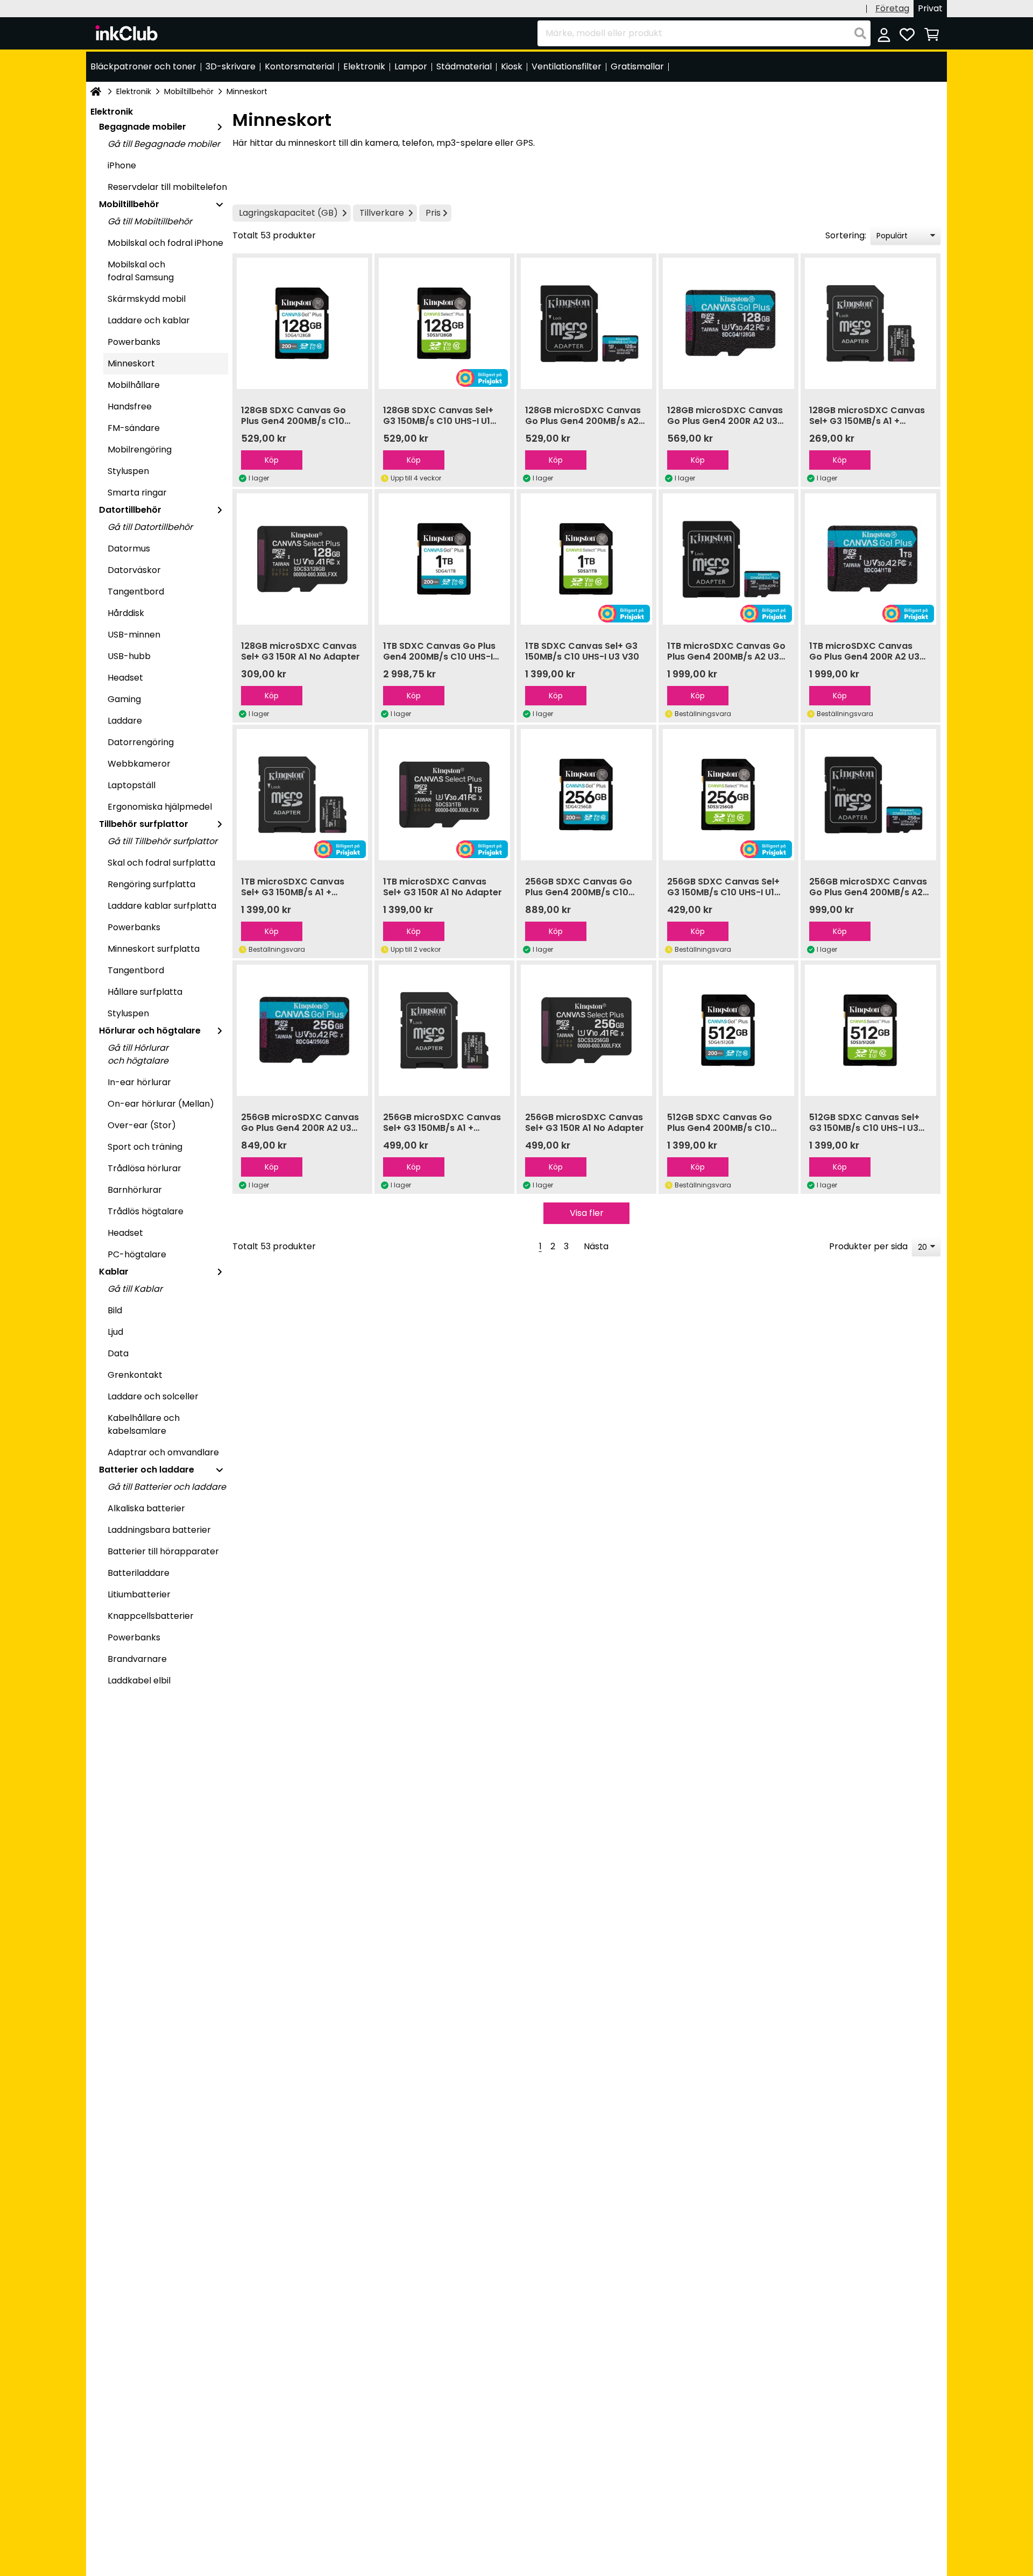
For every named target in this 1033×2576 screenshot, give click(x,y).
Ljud (115, 1332)
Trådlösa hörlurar (144, 1168)
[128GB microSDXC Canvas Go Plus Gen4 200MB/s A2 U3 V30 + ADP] (586, 323)
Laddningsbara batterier (159, 1530)
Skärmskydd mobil (147, 299)
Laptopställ (132, 785)
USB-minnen (134, 635)
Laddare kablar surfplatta (162, 906)
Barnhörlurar (135, 1190)
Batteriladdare (139, 1573)
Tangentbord (136, 592)
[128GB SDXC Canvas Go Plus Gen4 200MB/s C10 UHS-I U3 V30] (302, 323)
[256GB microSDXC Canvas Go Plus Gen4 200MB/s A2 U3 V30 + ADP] (871, 795)
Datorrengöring (141, 742)
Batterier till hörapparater (163, 1551)
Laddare (125, 721)
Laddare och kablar (149, 320)
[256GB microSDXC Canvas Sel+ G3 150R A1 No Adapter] (586, 1030)
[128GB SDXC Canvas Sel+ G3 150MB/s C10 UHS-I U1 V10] (444, 323)
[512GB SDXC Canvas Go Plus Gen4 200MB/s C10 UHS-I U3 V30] (728, 1030)
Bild (115, 1310)
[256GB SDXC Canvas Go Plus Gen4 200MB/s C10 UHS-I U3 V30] (586, 795)
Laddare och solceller (153, 1396)
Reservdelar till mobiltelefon (167, 187)
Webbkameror (139, 764)
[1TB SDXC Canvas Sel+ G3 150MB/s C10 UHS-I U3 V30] (586, 559)
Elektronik (134, 91)
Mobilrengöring (140, 450)
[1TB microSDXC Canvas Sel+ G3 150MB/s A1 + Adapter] (302, 795)
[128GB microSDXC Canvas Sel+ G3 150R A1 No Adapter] (302, 559)
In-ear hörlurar (139, 1082)
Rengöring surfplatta (151, 884)
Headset (125, 678)
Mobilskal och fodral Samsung (141, 271)
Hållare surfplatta (145, 992)
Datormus (129, 549)
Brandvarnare (137, 1659)
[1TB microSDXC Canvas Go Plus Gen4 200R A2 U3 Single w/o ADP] (871, 559)
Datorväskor (134, 570)
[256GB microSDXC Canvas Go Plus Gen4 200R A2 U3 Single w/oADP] (302, 1030)
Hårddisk (126, 613)
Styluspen (128, 471)
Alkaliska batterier (146, 1508)
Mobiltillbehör (189, 91)
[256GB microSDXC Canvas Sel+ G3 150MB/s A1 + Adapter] (444, 1030)
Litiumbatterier (139, 1594)
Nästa (596, 1246)
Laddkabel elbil (139, 1680)
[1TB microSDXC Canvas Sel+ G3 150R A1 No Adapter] (444, 795)
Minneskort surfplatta (154, 949)
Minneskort (131, 363)
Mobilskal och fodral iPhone (165, 243)
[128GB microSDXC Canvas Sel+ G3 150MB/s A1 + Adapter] (871, 323)
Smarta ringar (137, 493)
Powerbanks (134, 342)
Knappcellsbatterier (151, 1616)
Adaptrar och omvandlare (163, 1452)
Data (118, 1353)
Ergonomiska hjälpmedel (160, 807)
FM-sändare (134, 428)
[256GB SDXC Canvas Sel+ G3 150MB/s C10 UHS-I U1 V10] (728, 795)
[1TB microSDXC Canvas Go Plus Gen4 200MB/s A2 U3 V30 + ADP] (728, 559)
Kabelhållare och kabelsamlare (144, 1424)
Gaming (124, 699)
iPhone (122, 165)
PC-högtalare (137, 1254)
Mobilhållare (134, 385)
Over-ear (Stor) (142, 1125)
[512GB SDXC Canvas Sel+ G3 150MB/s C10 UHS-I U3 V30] (871, 1030)
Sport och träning (145, 1147)
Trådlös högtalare (146, 1211)
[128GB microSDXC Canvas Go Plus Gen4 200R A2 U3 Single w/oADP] (728, 323)
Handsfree (130, 406)
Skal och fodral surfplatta (161, 863)
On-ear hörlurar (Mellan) (161, 1104)
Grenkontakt (135, 1375)
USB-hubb (129, 656)
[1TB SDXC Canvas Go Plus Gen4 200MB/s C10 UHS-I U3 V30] (444, 559)
